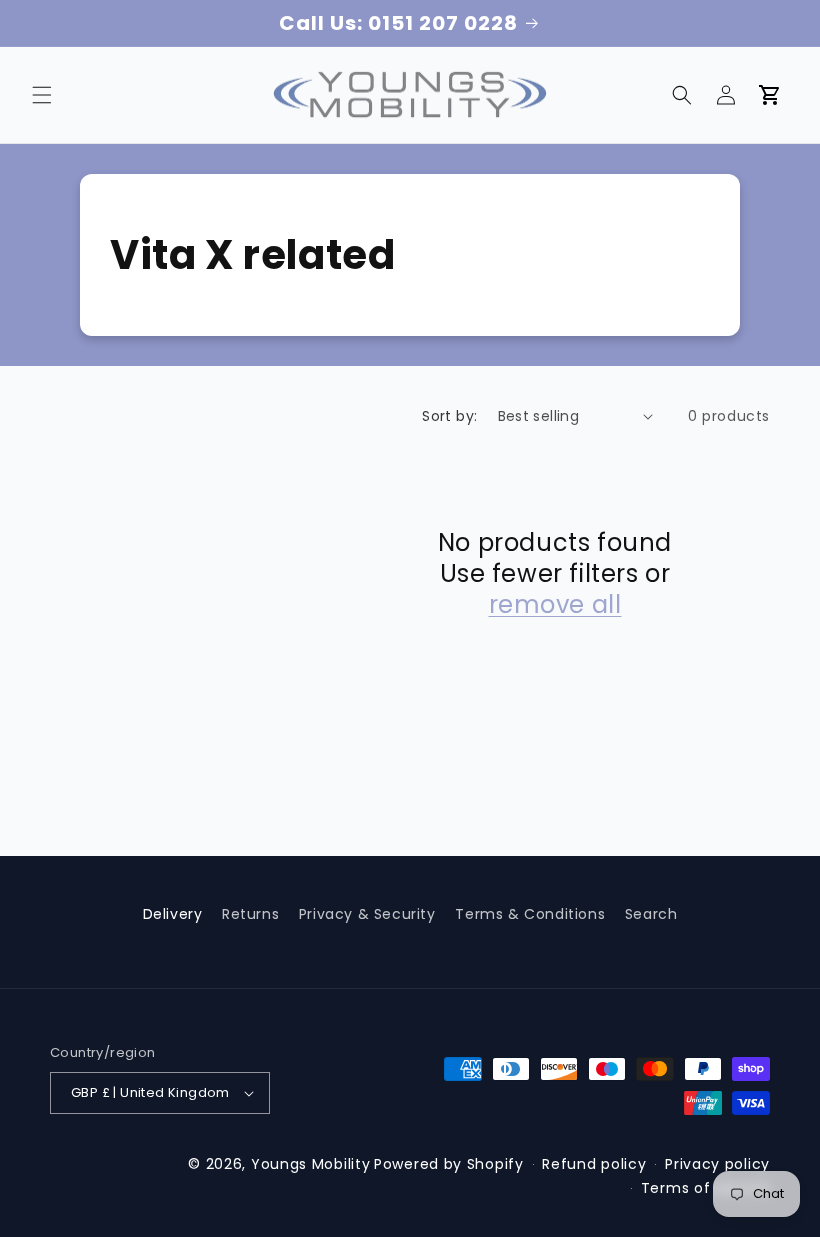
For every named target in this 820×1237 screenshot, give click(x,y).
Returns (250, 914)
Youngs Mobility (311, 1164)
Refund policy (594, 1164)
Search (651, 914)
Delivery (173, 914)
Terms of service (705, 1188)
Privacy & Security (367, 914)
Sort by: (449, 416)
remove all (555, 604)
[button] (42, 95)
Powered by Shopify (449, 1164)
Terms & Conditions (530, 914)
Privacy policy (717, 1164)
